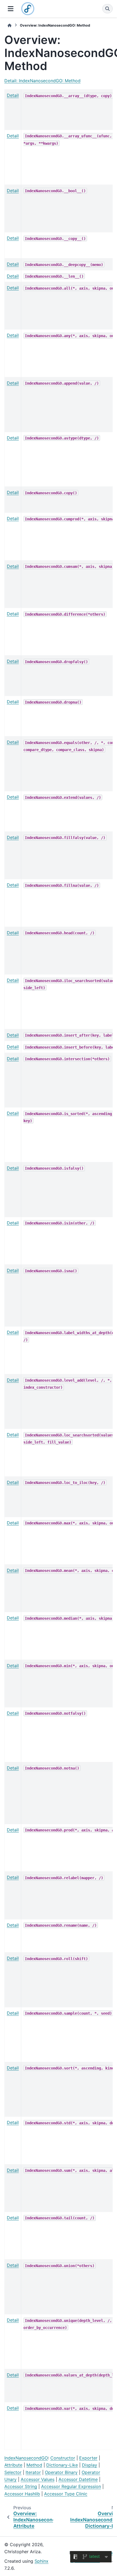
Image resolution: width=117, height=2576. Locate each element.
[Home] (10, 25)
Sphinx (41, 2561)
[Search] (107, 9)
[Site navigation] (11, 9)
